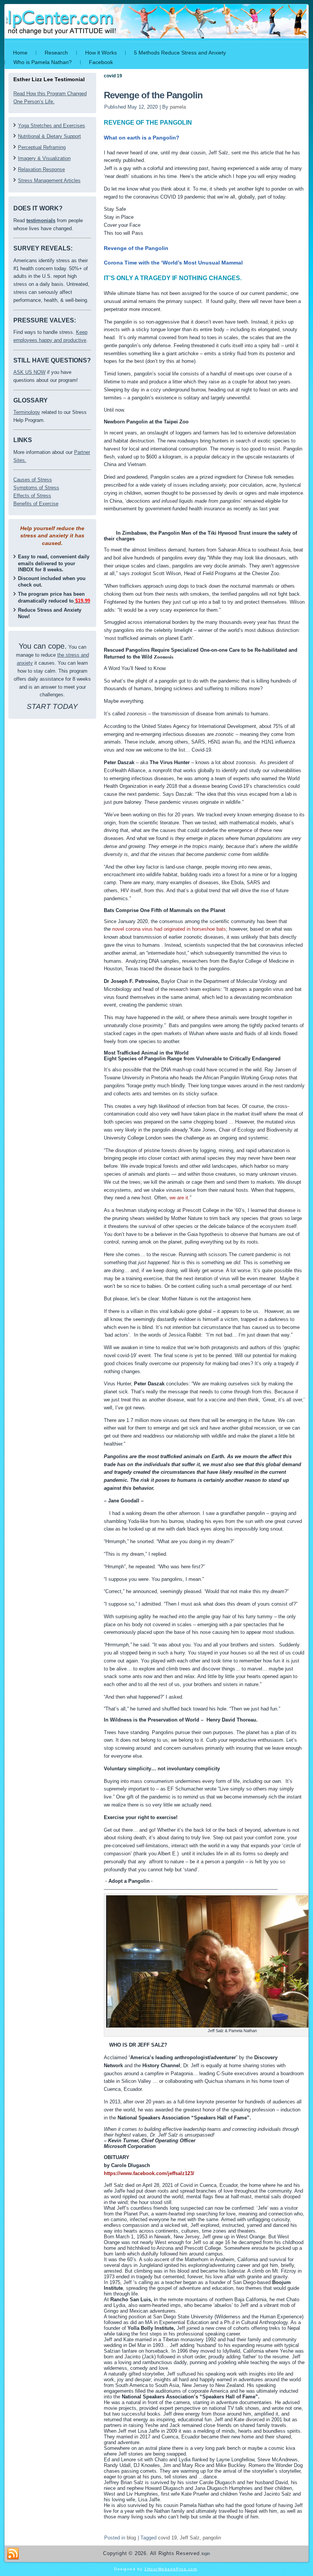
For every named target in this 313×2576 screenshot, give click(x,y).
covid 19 (167, 2538)
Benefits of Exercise (36, 504)
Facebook (101, 62)
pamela (178, 107)
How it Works (101, 53)
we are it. (180, 1198)
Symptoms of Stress (36, 488)
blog (131, 2538)
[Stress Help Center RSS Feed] (13, 2554)
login (206, 2554)
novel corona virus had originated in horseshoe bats (169, 929)
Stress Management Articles (49, 180)
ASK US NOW (29, 372)
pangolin (212, 2538)
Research (56, 53)
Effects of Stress (32, 496)
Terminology (27, 412)
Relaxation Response (41, 169)
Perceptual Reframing (42, 147)
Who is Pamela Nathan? (43, 62)
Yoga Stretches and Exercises (52, 126)
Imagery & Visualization (44, 158)
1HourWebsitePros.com (171, 2569)
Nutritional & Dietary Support (49, 136)
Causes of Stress (33, 480)
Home (20, 53)
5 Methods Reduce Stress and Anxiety (180, 53)
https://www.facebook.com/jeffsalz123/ (149, 2173)
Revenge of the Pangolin (153, 95)
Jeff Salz (190, 2538)
